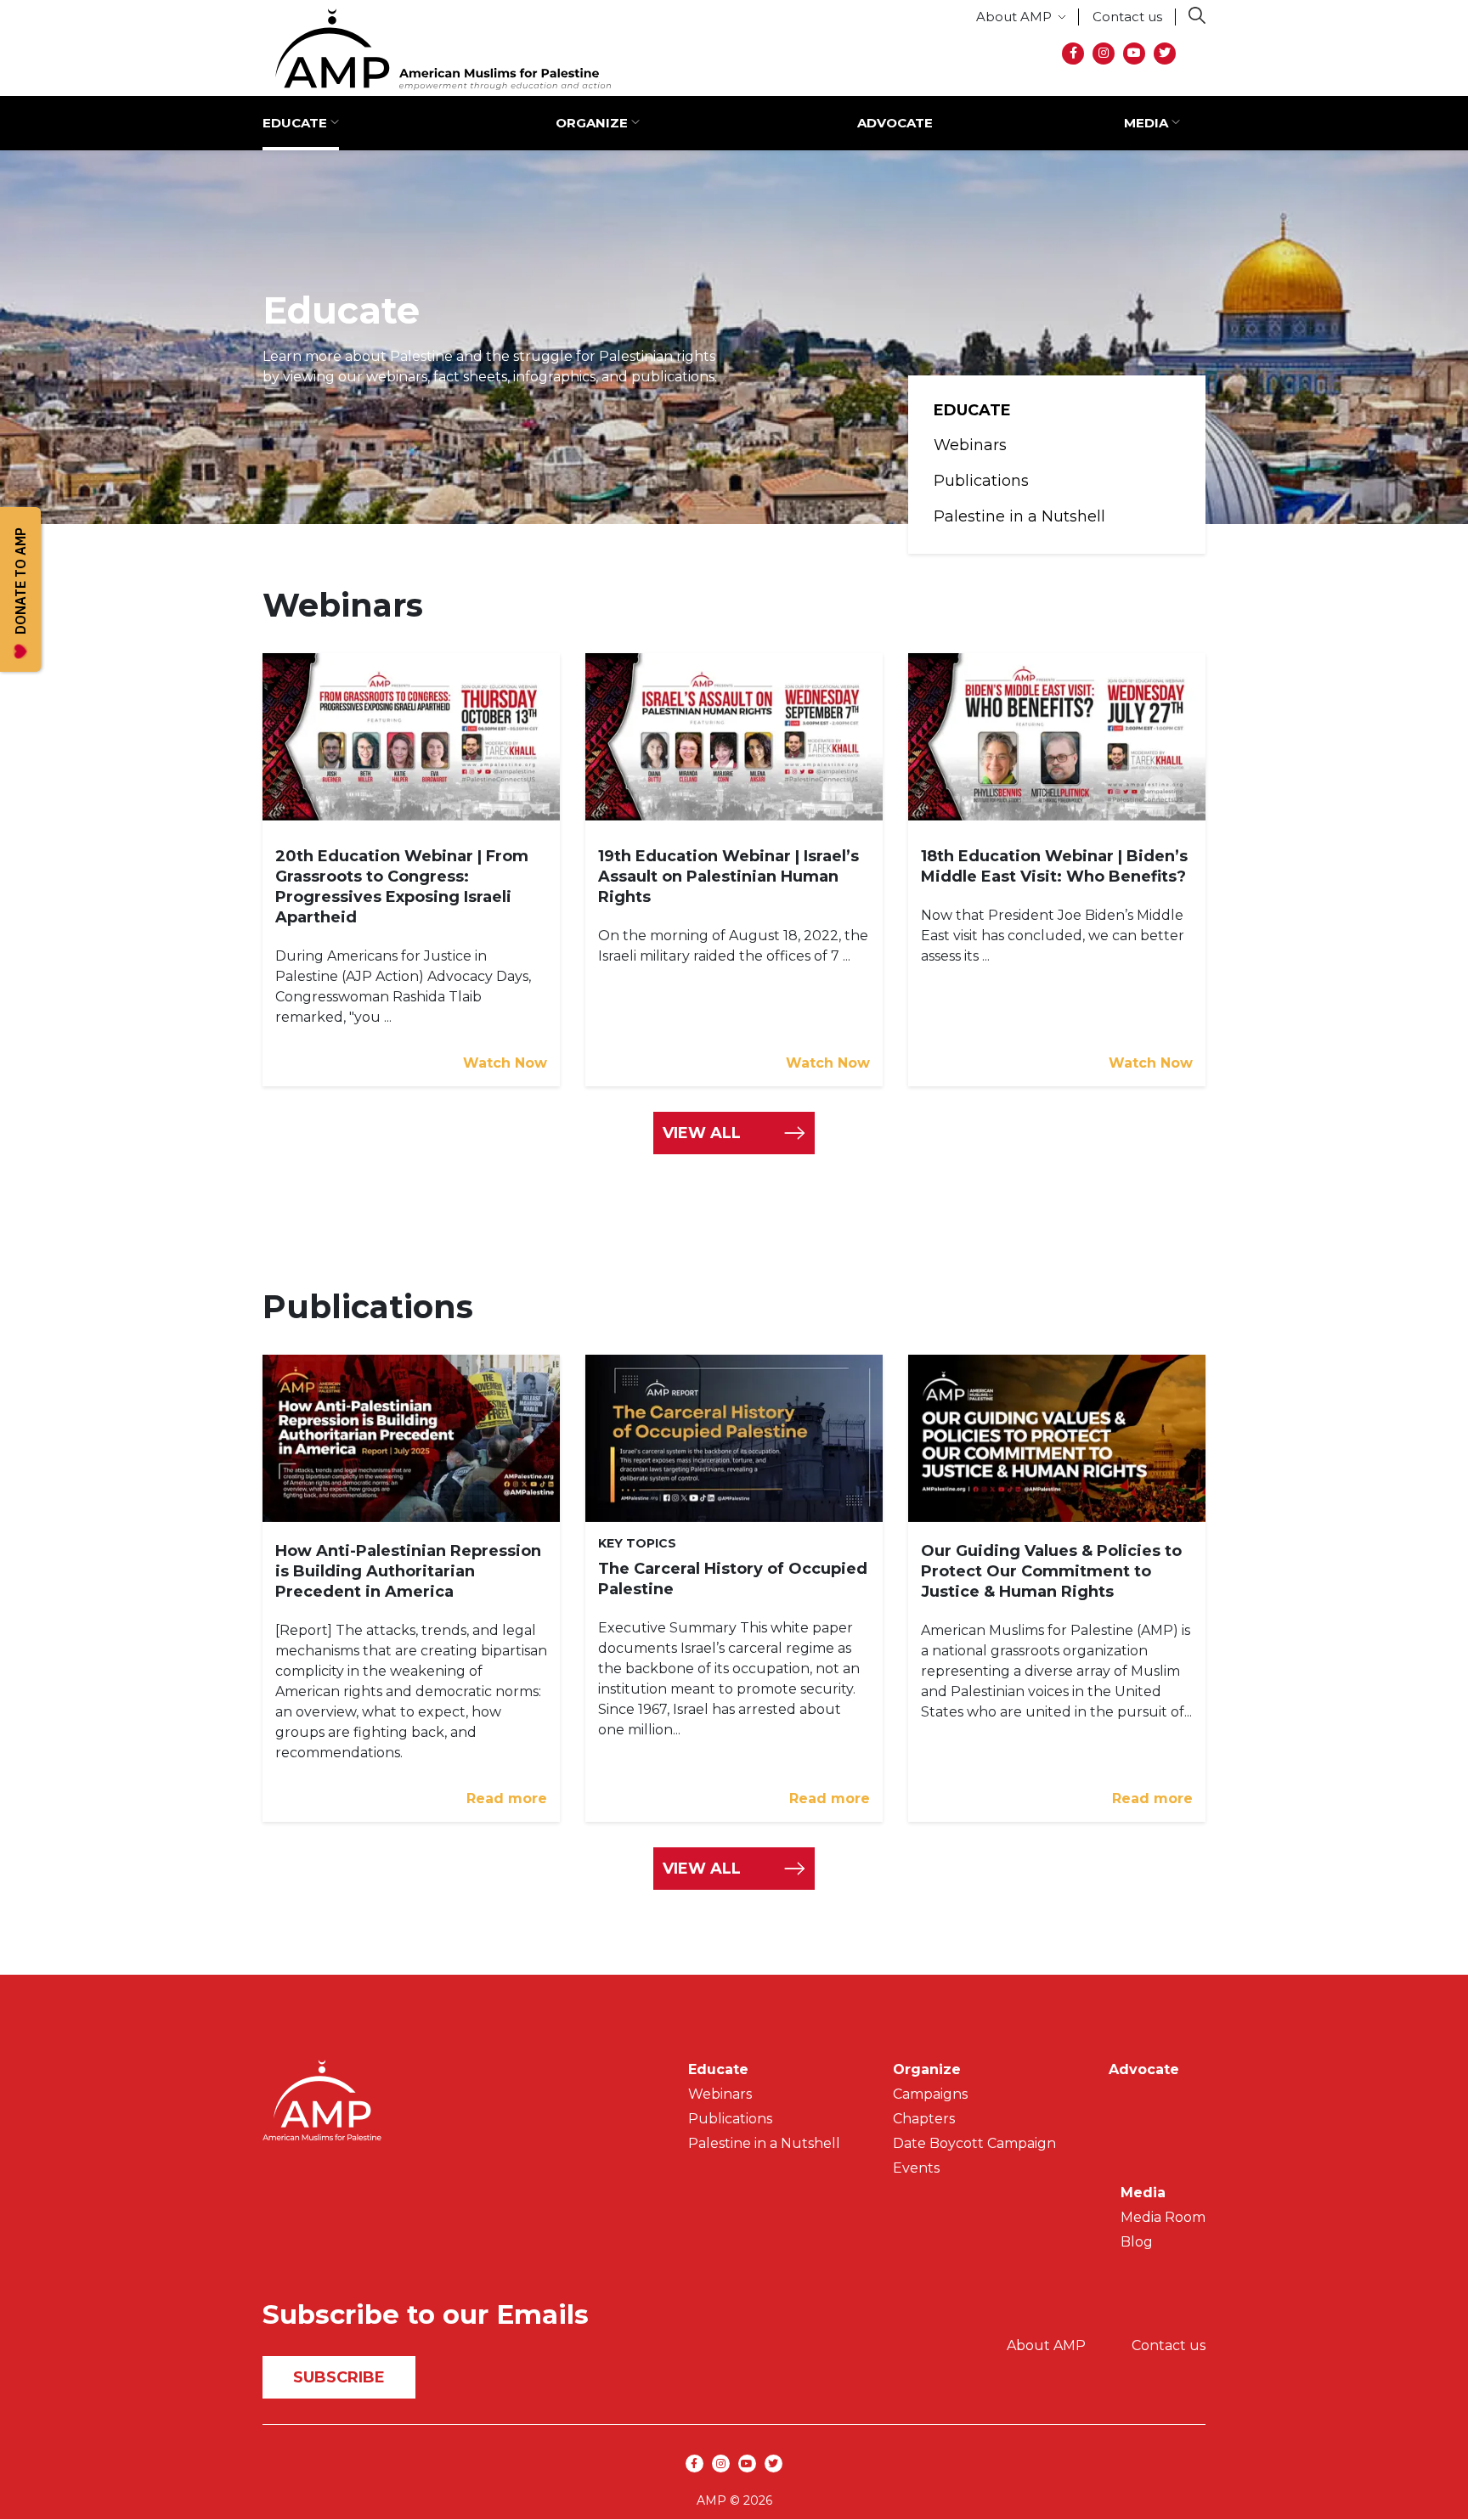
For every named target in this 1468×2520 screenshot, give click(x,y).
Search (1197, 15)
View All (702, 1133)
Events (916, 2168)
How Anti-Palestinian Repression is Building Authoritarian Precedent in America (408, 1571)
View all (702, 1869)
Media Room (1163, 2217)
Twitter (1165, 54)
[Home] (437, 49)
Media (1146, 123)
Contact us (1127, 17)
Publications (981, 481)
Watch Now (505, 1063)
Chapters (924, 2119)
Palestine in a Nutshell (1019, 516)
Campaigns (930, 2094)
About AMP (1014, 17)
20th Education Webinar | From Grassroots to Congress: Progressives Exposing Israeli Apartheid (402, 887)
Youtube (1134, 54)
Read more (507, 1798)
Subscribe (339, 2377)
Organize (592, 123)
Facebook (1073, 54)
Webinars (970, 445)
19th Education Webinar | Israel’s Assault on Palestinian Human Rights (728, 877)
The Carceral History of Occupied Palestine (733, 1579)
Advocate (895, 123)
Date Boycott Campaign (974, 2143)
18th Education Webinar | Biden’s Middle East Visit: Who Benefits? (1054, 866)
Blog (1137, 2242)
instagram (1104, 54)
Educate (295, 123)
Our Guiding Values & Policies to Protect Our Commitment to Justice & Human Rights (1051, 1571)
